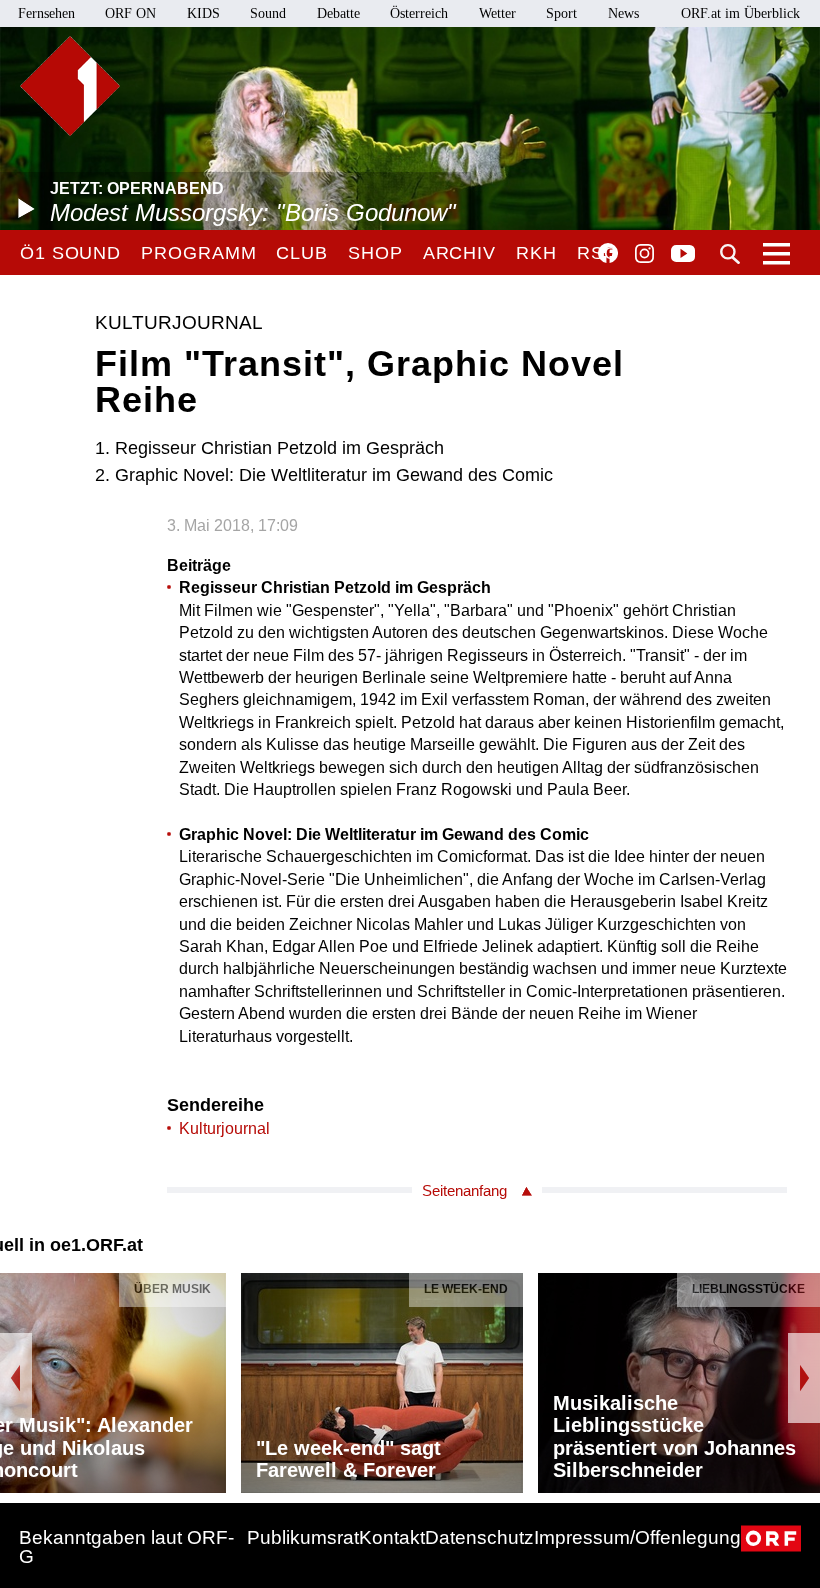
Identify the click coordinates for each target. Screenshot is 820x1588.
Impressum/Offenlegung (637, 1537)
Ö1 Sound (70, 253)
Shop (375, 253)
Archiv (459, 253)
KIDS (203, 13)
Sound (268, 13)
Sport (561, 13)
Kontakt (392, 1537)
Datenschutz (479, 1537)
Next (804, 1378)
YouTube (683, 255)
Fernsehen (46, 13)
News (623, 13)
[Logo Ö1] (70, 86)
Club (302, 253)
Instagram (644, 254)
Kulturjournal (224, 1128)
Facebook (608, 253)
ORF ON (130, 13)
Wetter (497, 13)
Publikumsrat (303, 1537)
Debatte (338, 13)
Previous (16, 1378)
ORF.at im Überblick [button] (740, 13)
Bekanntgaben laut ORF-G (126, 1547)
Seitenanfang (464, 1190)
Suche (730, 254)
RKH (536, 253)
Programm (198, 253)
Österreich (419, 13)
